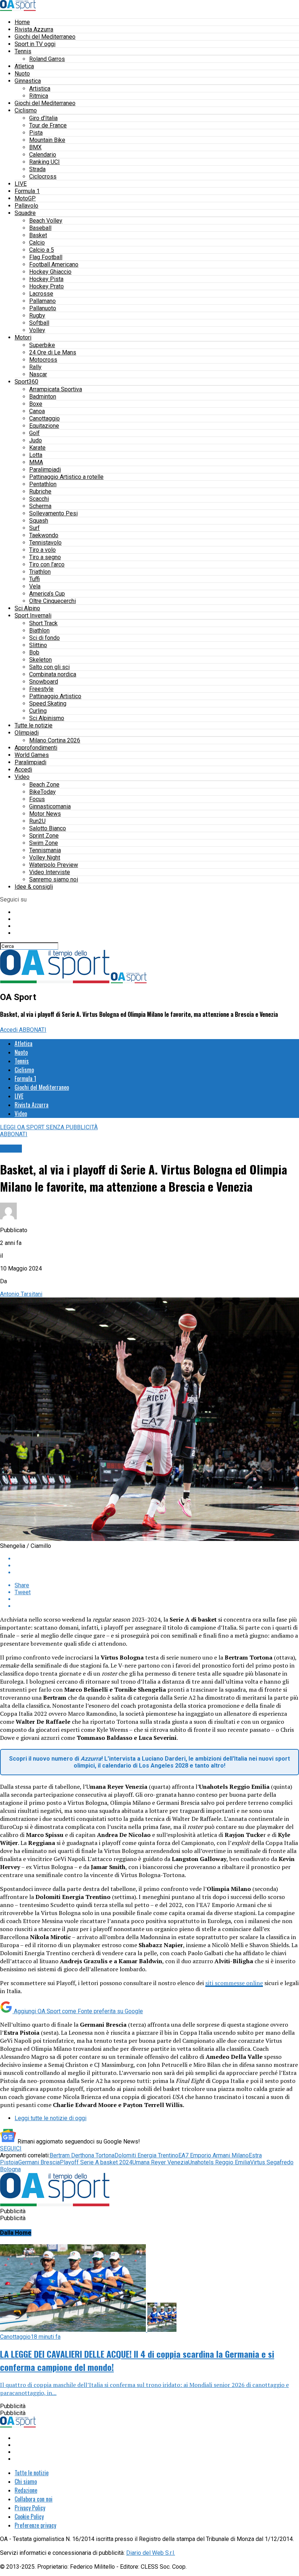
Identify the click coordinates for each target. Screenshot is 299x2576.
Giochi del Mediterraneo (45, 37)
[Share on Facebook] (157, 1559)
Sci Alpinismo (47, 718)
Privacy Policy (30, 2508)
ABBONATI (33, 1030)
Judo (36, 440)
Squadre (25, 213)
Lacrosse (41, 294)
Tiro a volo (42, 550)
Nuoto (22, 74)
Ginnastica (28, 81)
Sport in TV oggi (35, 44)
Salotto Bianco (48, 828)
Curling (38, 711)
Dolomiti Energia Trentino (146, 2155)
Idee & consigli (34, 887)
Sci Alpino (27, 608)
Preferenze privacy (35, 2525)
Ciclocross (43, 176)
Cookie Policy (29, 2517)
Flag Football (46, 257)
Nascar (38, 374)
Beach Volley (46, 221)
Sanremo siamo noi (54, 879)
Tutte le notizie (34, 725)
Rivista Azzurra (34, 29)
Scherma (40, 506)
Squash (39, 521)
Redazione (26, 2490)
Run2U (37, 821)
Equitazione (44, 426)
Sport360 (26, 382)
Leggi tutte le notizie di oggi (51, 2118)
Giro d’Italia (43, 118)
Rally (35, 367)
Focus (37, 799)
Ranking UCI (44, 162)
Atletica (24, 66)
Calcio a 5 (42, 250)
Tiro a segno (45, 557)
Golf (34, 433)
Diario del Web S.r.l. (151, 2553)
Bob (34, 652)
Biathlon (39, 630)
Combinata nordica (53, 674)
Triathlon (40, 572)
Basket (38, 235)
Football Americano (54, 264)
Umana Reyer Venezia (160, 2162)
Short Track (43, 623)
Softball (39, 323)
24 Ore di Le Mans (53, 352)
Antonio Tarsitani (21, 1294)
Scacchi (39, 499)
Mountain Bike (47, 140)
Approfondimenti (36, 748)
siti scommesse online (234, 1983)
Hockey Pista (46, 279)
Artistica (40, 89)
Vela (35, 586)
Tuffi (34, 579)
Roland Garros (47, 59)
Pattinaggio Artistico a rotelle (66, 477)
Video (22, 777)
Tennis (23, 51)
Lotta (36, 455)
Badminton (43, 397)
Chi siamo (26, 2481)
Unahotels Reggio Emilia (219, 2162)
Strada (37, 169)
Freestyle (41, 689)
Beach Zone (44, 785)
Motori (23, 337)
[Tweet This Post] (157, 1566)
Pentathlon (43, 484)
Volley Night (45, 858)
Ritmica (39, 96)
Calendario (43, 155)
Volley (37, 330)
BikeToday (42, 792)
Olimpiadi (27, 733)
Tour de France (48, 125)
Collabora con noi (34, 2499)
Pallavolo (26, 206)
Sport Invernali (33, 616)
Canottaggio (44, 418)
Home (22, 22)
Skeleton (40, 660)
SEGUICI (11, 2148)
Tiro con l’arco (47, 564)
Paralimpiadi (45, 470)
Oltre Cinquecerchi (53, 601)
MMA (36, 462)
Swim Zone (44, 843)
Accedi (23, 770)
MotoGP (25, 198)
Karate (37, 448)
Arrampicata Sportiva (56, 389)
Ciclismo (26, 110)
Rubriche (40, 491)
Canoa (37, 411)
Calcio (37, 243)
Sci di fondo (44, 638)
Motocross (43, 360)
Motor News (45, 814)
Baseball (40, 228)
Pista (36, 133)
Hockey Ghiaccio (50, 272)
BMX (35, 147)
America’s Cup (47, 594)
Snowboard (44, 682)
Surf (34, 528)
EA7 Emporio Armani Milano (213, 2155)
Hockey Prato (46, 286)
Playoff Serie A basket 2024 (96, 2162)
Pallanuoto (43, 308)
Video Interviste (50, 872)
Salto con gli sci (49, 667)
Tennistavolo (45, 543)
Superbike (42, 345)
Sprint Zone (44, 836)
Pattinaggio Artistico (55, 696)
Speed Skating (48, 703)
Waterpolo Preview (54, 865)
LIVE (21, 184)
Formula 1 (27, 191)
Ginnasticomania (50, 806)
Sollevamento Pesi (53, 513)
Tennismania (45, 850)
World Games (32, 755)
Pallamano (42, 301)
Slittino (38, 645)
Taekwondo (44, 535)
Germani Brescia (39, 2162)
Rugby (37, 316)
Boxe (36, 404)
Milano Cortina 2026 (55, 740)
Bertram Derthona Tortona (82, 2155)
